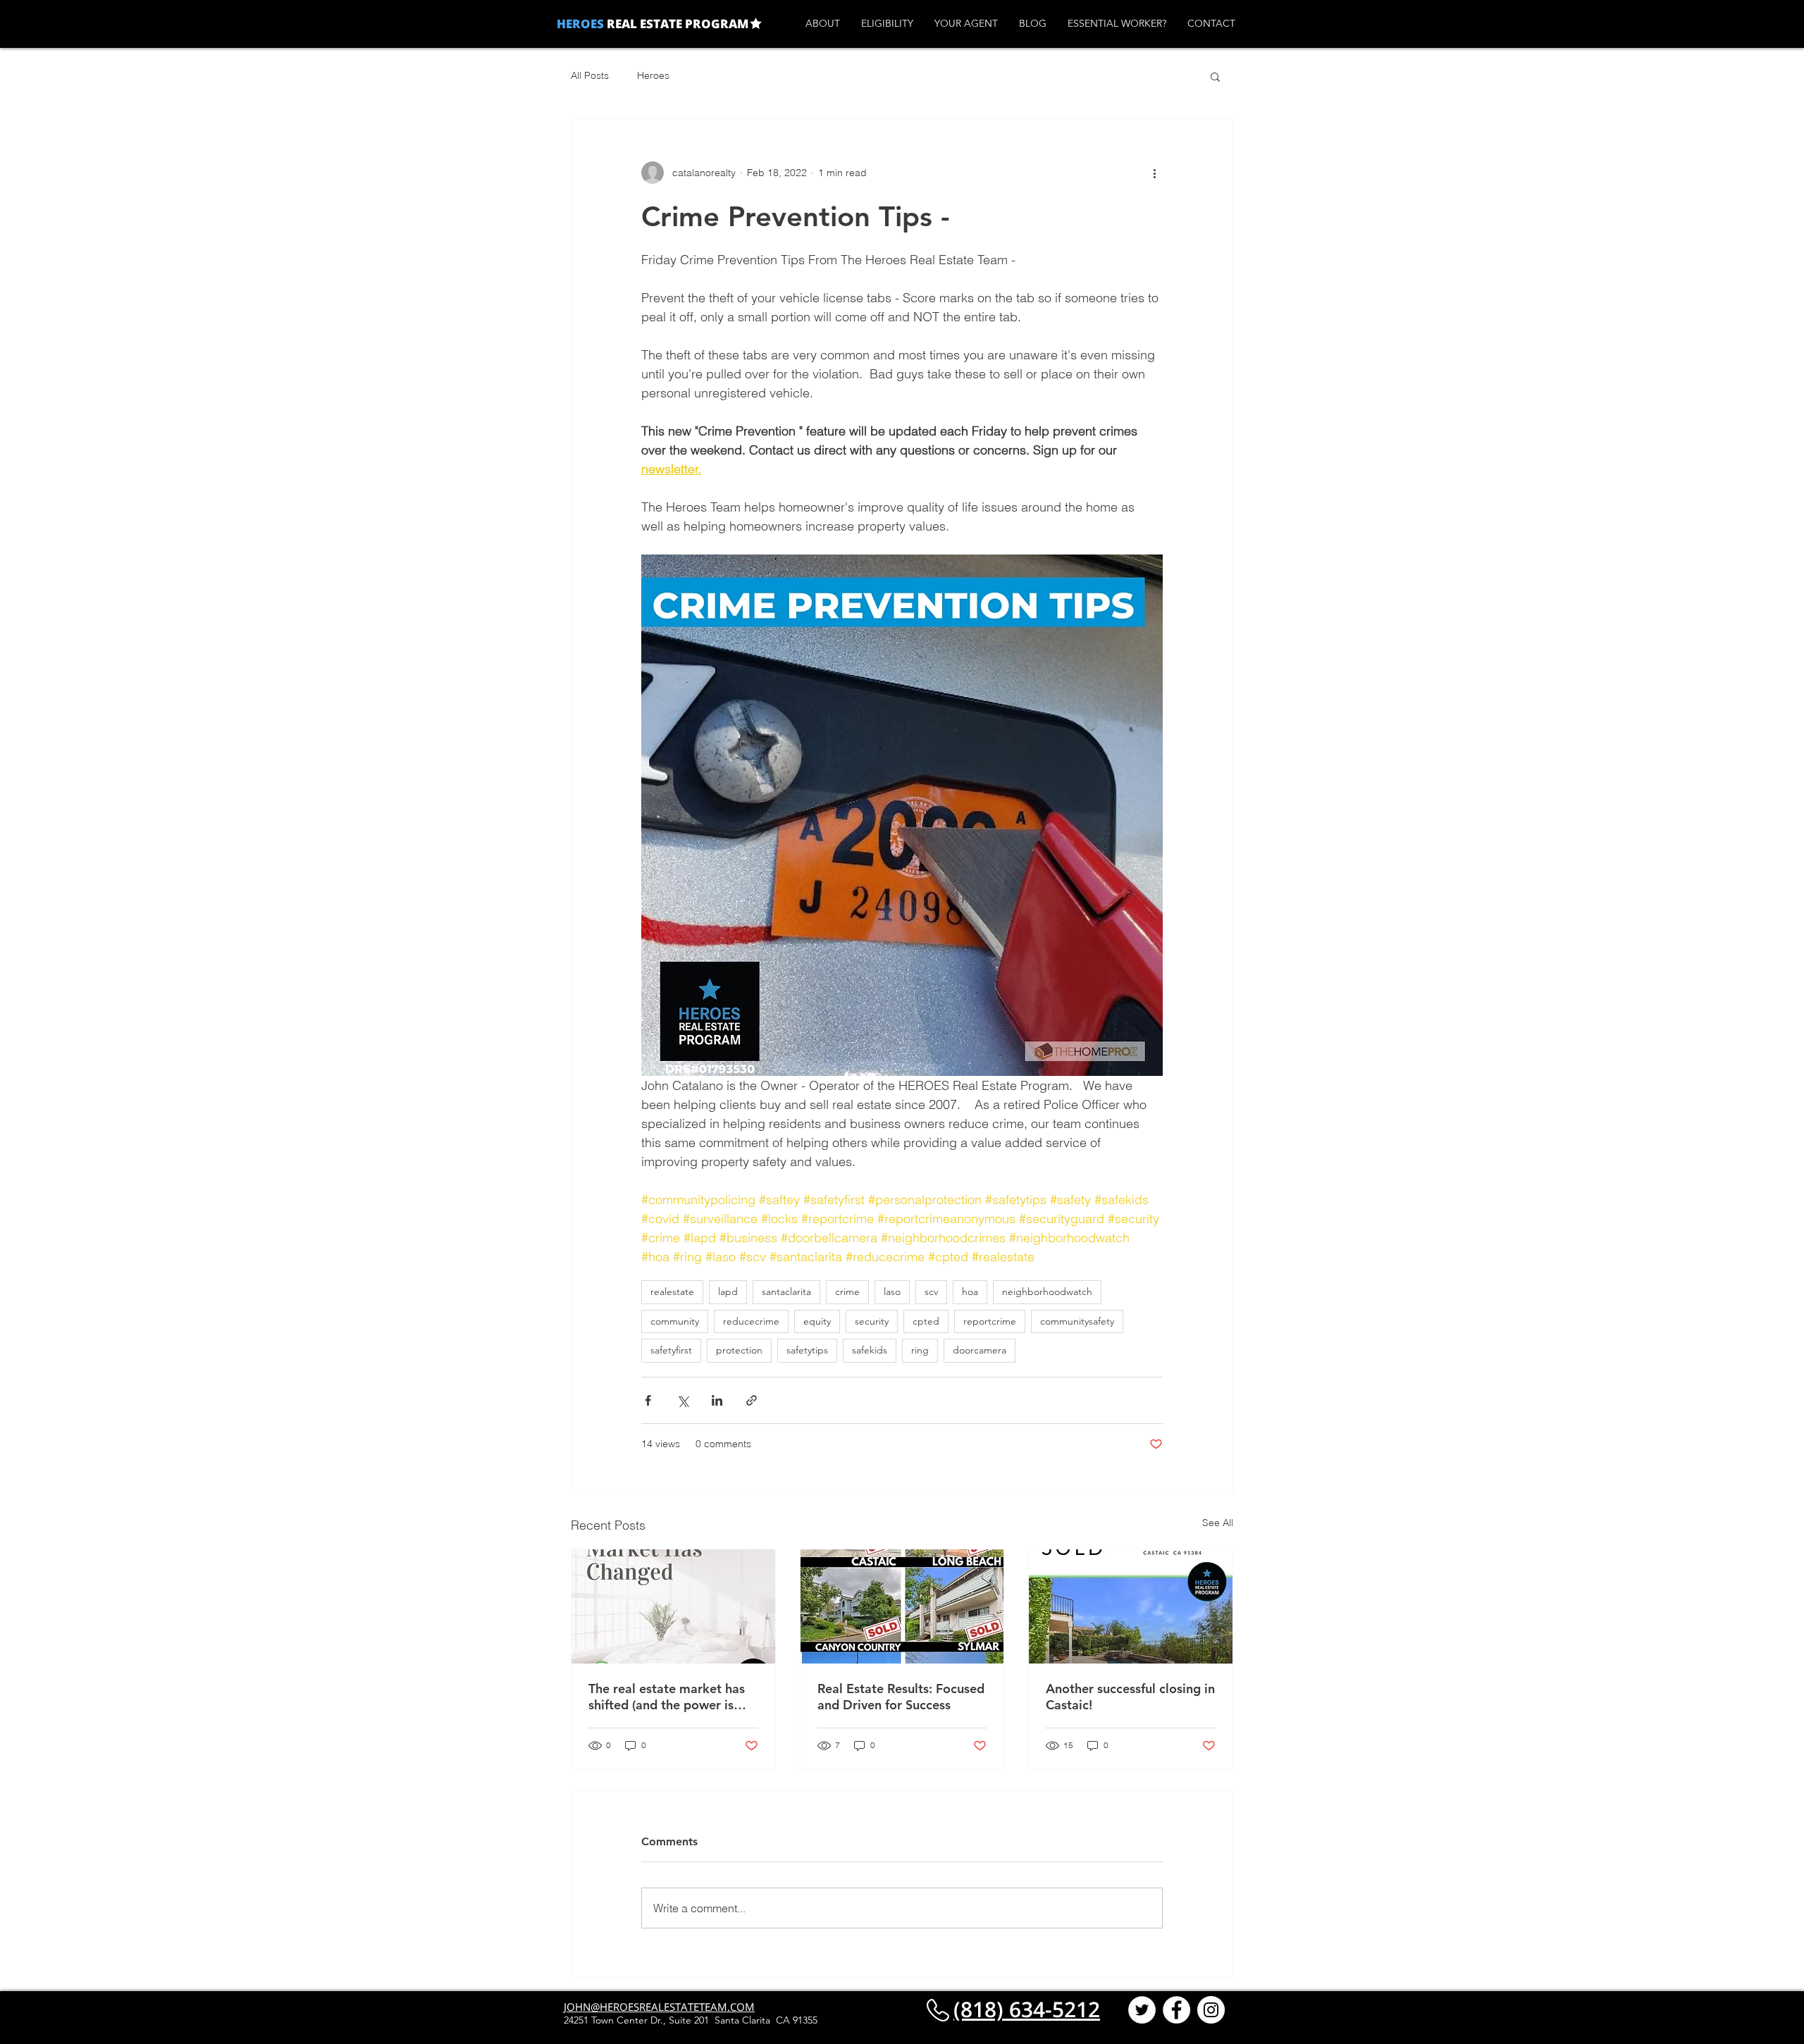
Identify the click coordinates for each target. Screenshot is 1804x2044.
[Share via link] (752, 1400)
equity (817, 1321)
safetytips (807, 1350)
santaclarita (786, 1292)
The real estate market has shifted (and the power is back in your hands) (667, 1697)
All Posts (590, 75)
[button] (1215, 76)
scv (931, 1292)
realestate (672, 1292)
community (675, 1321)
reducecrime (751, 1321)
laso (892, 1292)
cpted (926, 1321)
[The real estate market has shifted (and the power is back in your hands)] (673, 1606)
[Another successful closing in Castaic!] (1131, 1606)
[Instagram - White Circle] (1211, 2010)
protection (739, 1350)
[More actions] (1154, 173)
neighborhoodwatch (1047, 1292)
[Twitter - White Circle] (1142, 2010)
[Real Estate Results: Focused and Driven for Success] (902, 1606)
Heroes (653, 75)
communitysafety (1077, 1321)
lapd (728, 1292)
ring (920, 1350)
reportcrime (990, 1321)
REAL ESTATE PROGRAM (676, 24)
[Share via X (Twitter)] (682, 1400)
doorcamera (980, 1350)
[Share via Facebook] (648, 1400)
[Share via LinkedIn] (717, 1400)
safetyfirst (671, 1350)
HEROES (580, 24)
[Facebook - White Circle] (1176, 2010)
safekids (870, 1350)
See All (1218, 1523)
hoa (970, 1292)
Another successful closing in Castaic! (1130, 1697)
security (872, 1321)
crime (847, 1292)
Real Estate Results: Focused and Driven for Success (901, 1697)
